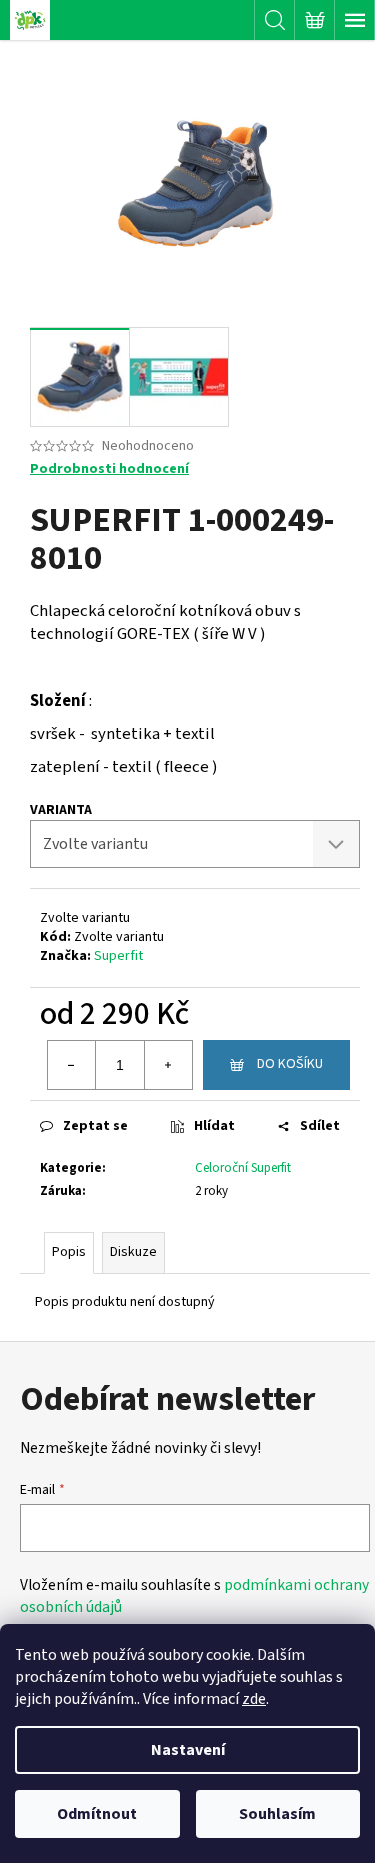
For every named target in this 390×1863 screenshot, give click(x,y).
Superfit (118, 956)
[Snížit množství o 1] (72, 1065)
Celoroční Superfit (243, 1168)
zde (254, 1699)
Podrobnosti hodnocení (109, 469)
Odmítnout (97, 1814)
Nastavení (188, 1750)
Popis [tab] (69, 1252)
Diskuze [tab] (133, 1252)
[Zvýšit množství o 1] (168, 1065)
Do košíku (290, 1064)
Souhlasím (277, 1814)
